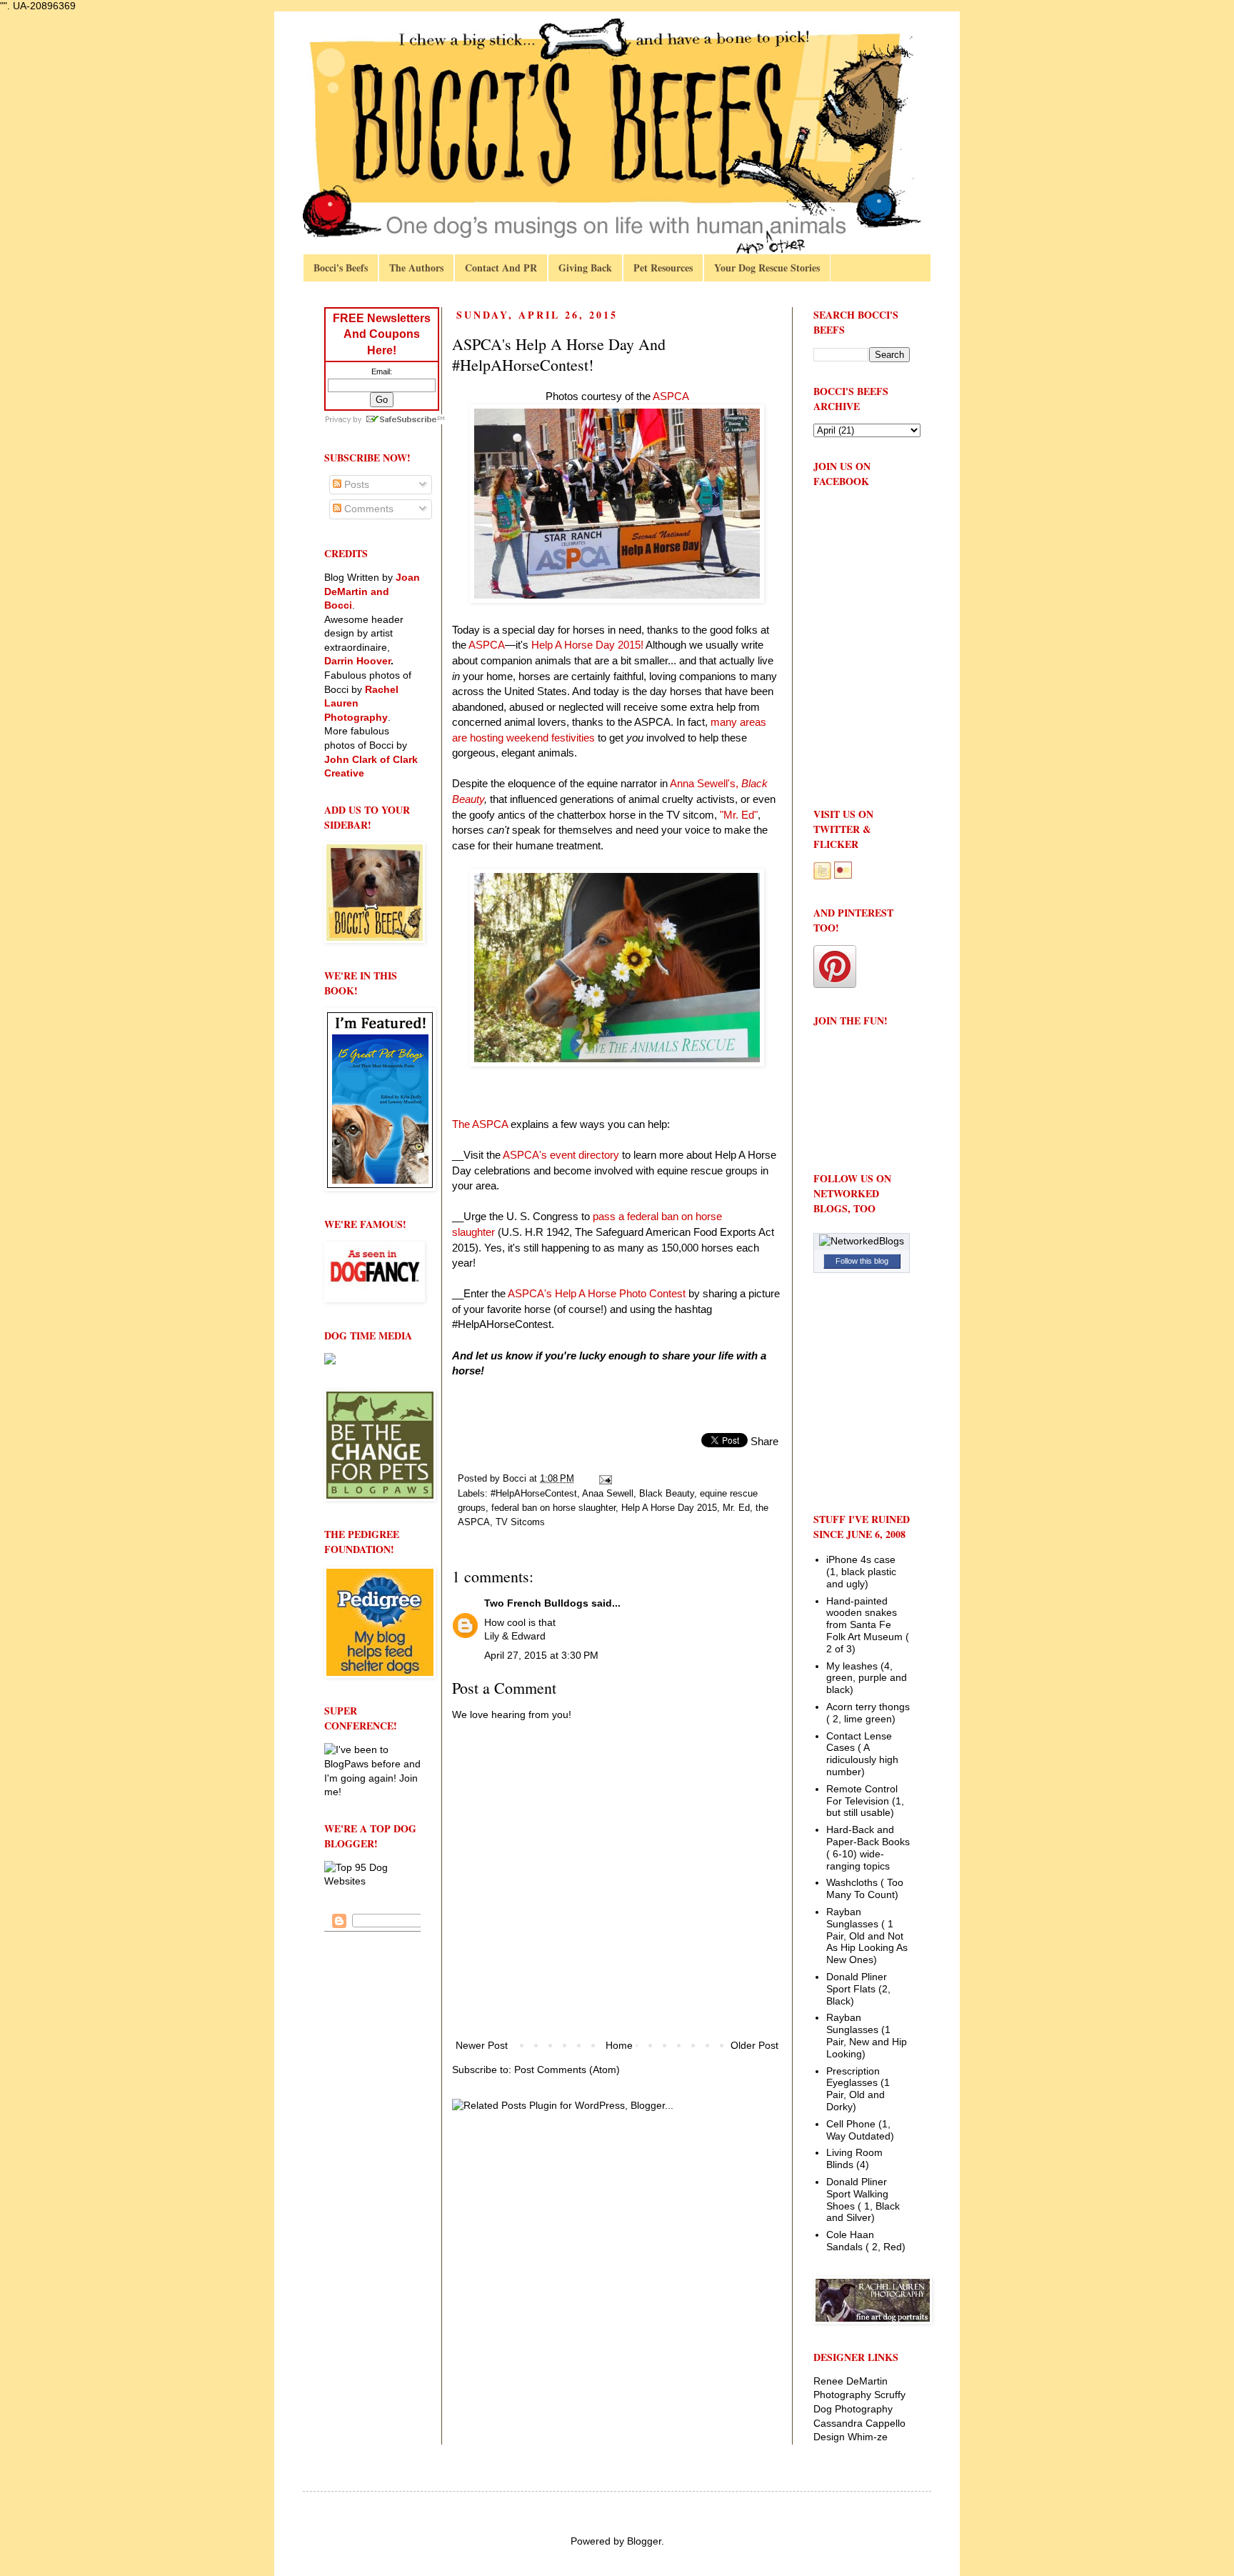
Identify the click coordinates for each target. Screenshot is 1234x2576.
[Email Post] (605, 1479)
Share (764, 1441)
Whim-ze (868, 2437)
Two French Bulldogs (536, 1603)
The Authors (416, 268)
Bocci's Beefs (341, 268)
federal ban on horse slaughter (553, 1508)
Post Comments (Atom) (567, 2070)
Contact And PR (501, 268)
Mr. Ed (736, 1508)
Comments (367, 509)
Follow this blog (862, 1261)
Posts (355, 484)
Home (619, 2045)
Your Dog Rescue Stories (767, 268)
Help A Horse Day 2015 (669, 1508)
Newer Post (482, 2045)
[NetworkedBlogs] (862, 1241)
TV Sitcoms (520, 1522)
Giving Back (585, 268)
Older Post (754, 2045)
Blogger (644, 2541)
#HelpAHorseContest (534, 1494)
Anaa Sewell (608, 1494)
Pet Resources (663, 268)
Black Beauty (667, 1494)
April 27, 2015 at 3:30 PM (541, 1655)
